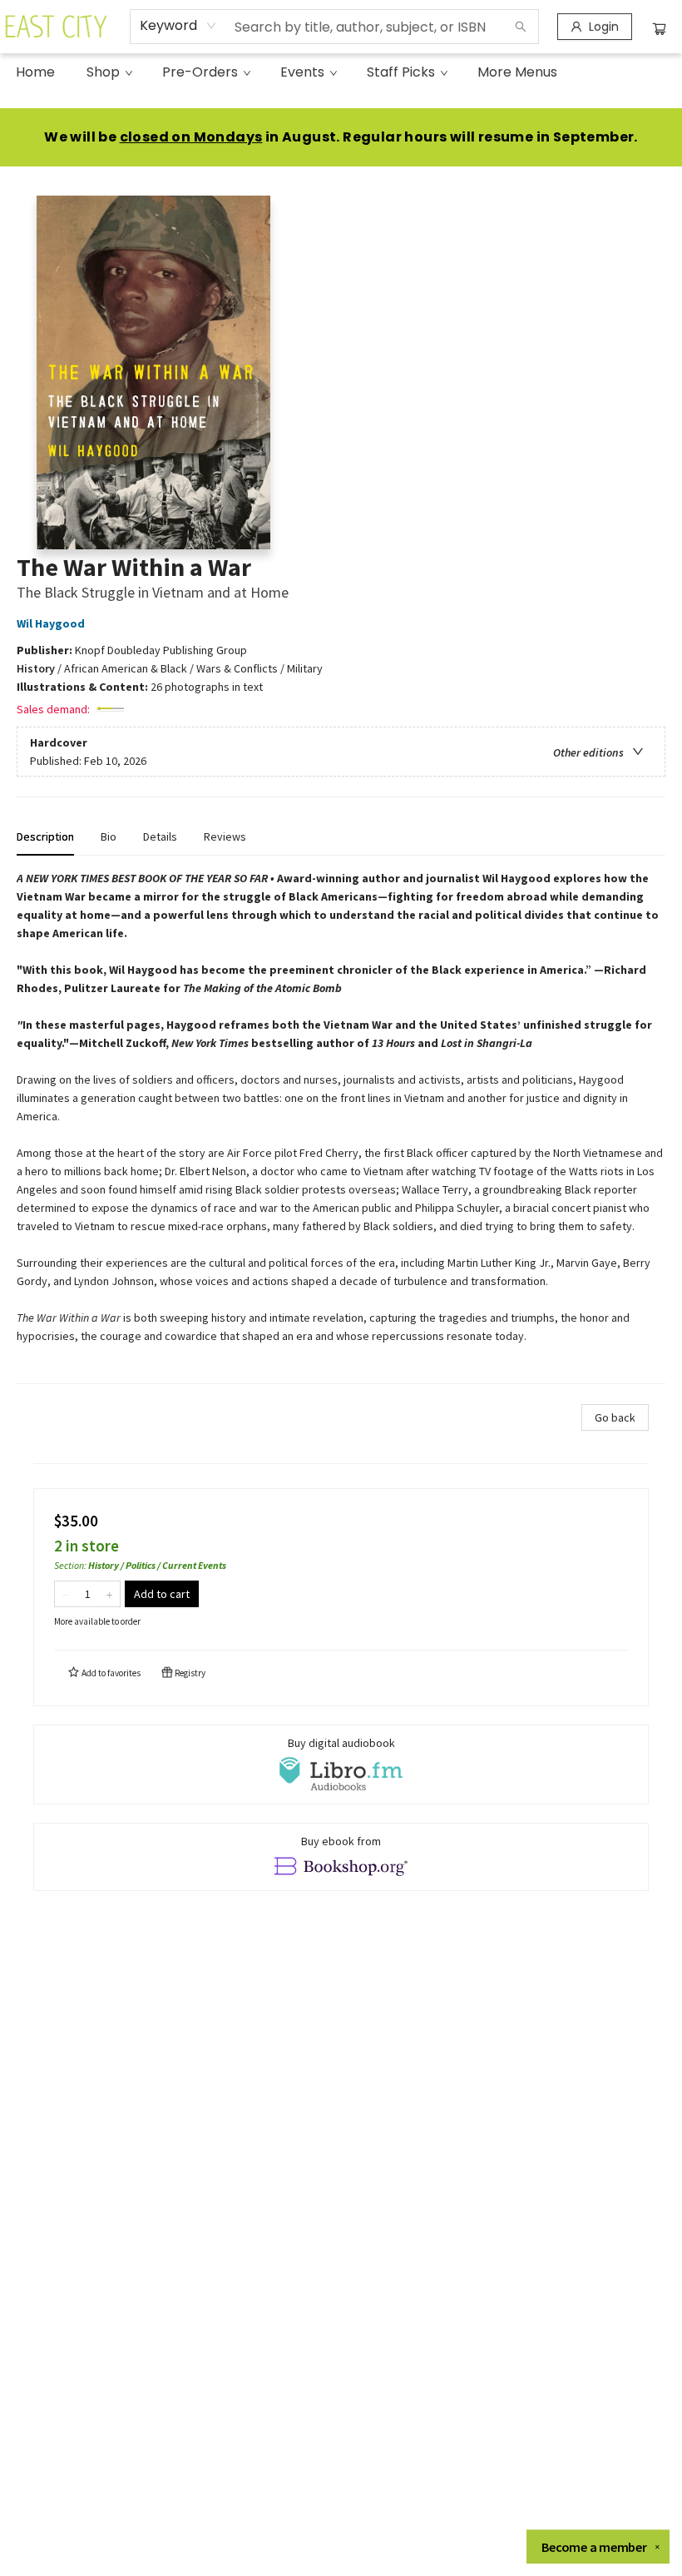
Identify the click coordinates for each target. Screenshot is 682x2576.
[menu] (341, 72)
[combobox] (178, 26)
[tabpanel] (341, 1127)
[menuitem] (35, 72)
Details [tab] (160, 836)
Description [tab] (45, 836)
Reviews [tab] (225, 836)
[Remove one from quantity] (65, 1594)
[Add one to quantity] (109, 1594)
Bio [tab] (109, 836)
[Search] (521, 27)
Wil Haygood (51, 623)
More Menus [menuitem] (517, 72)
